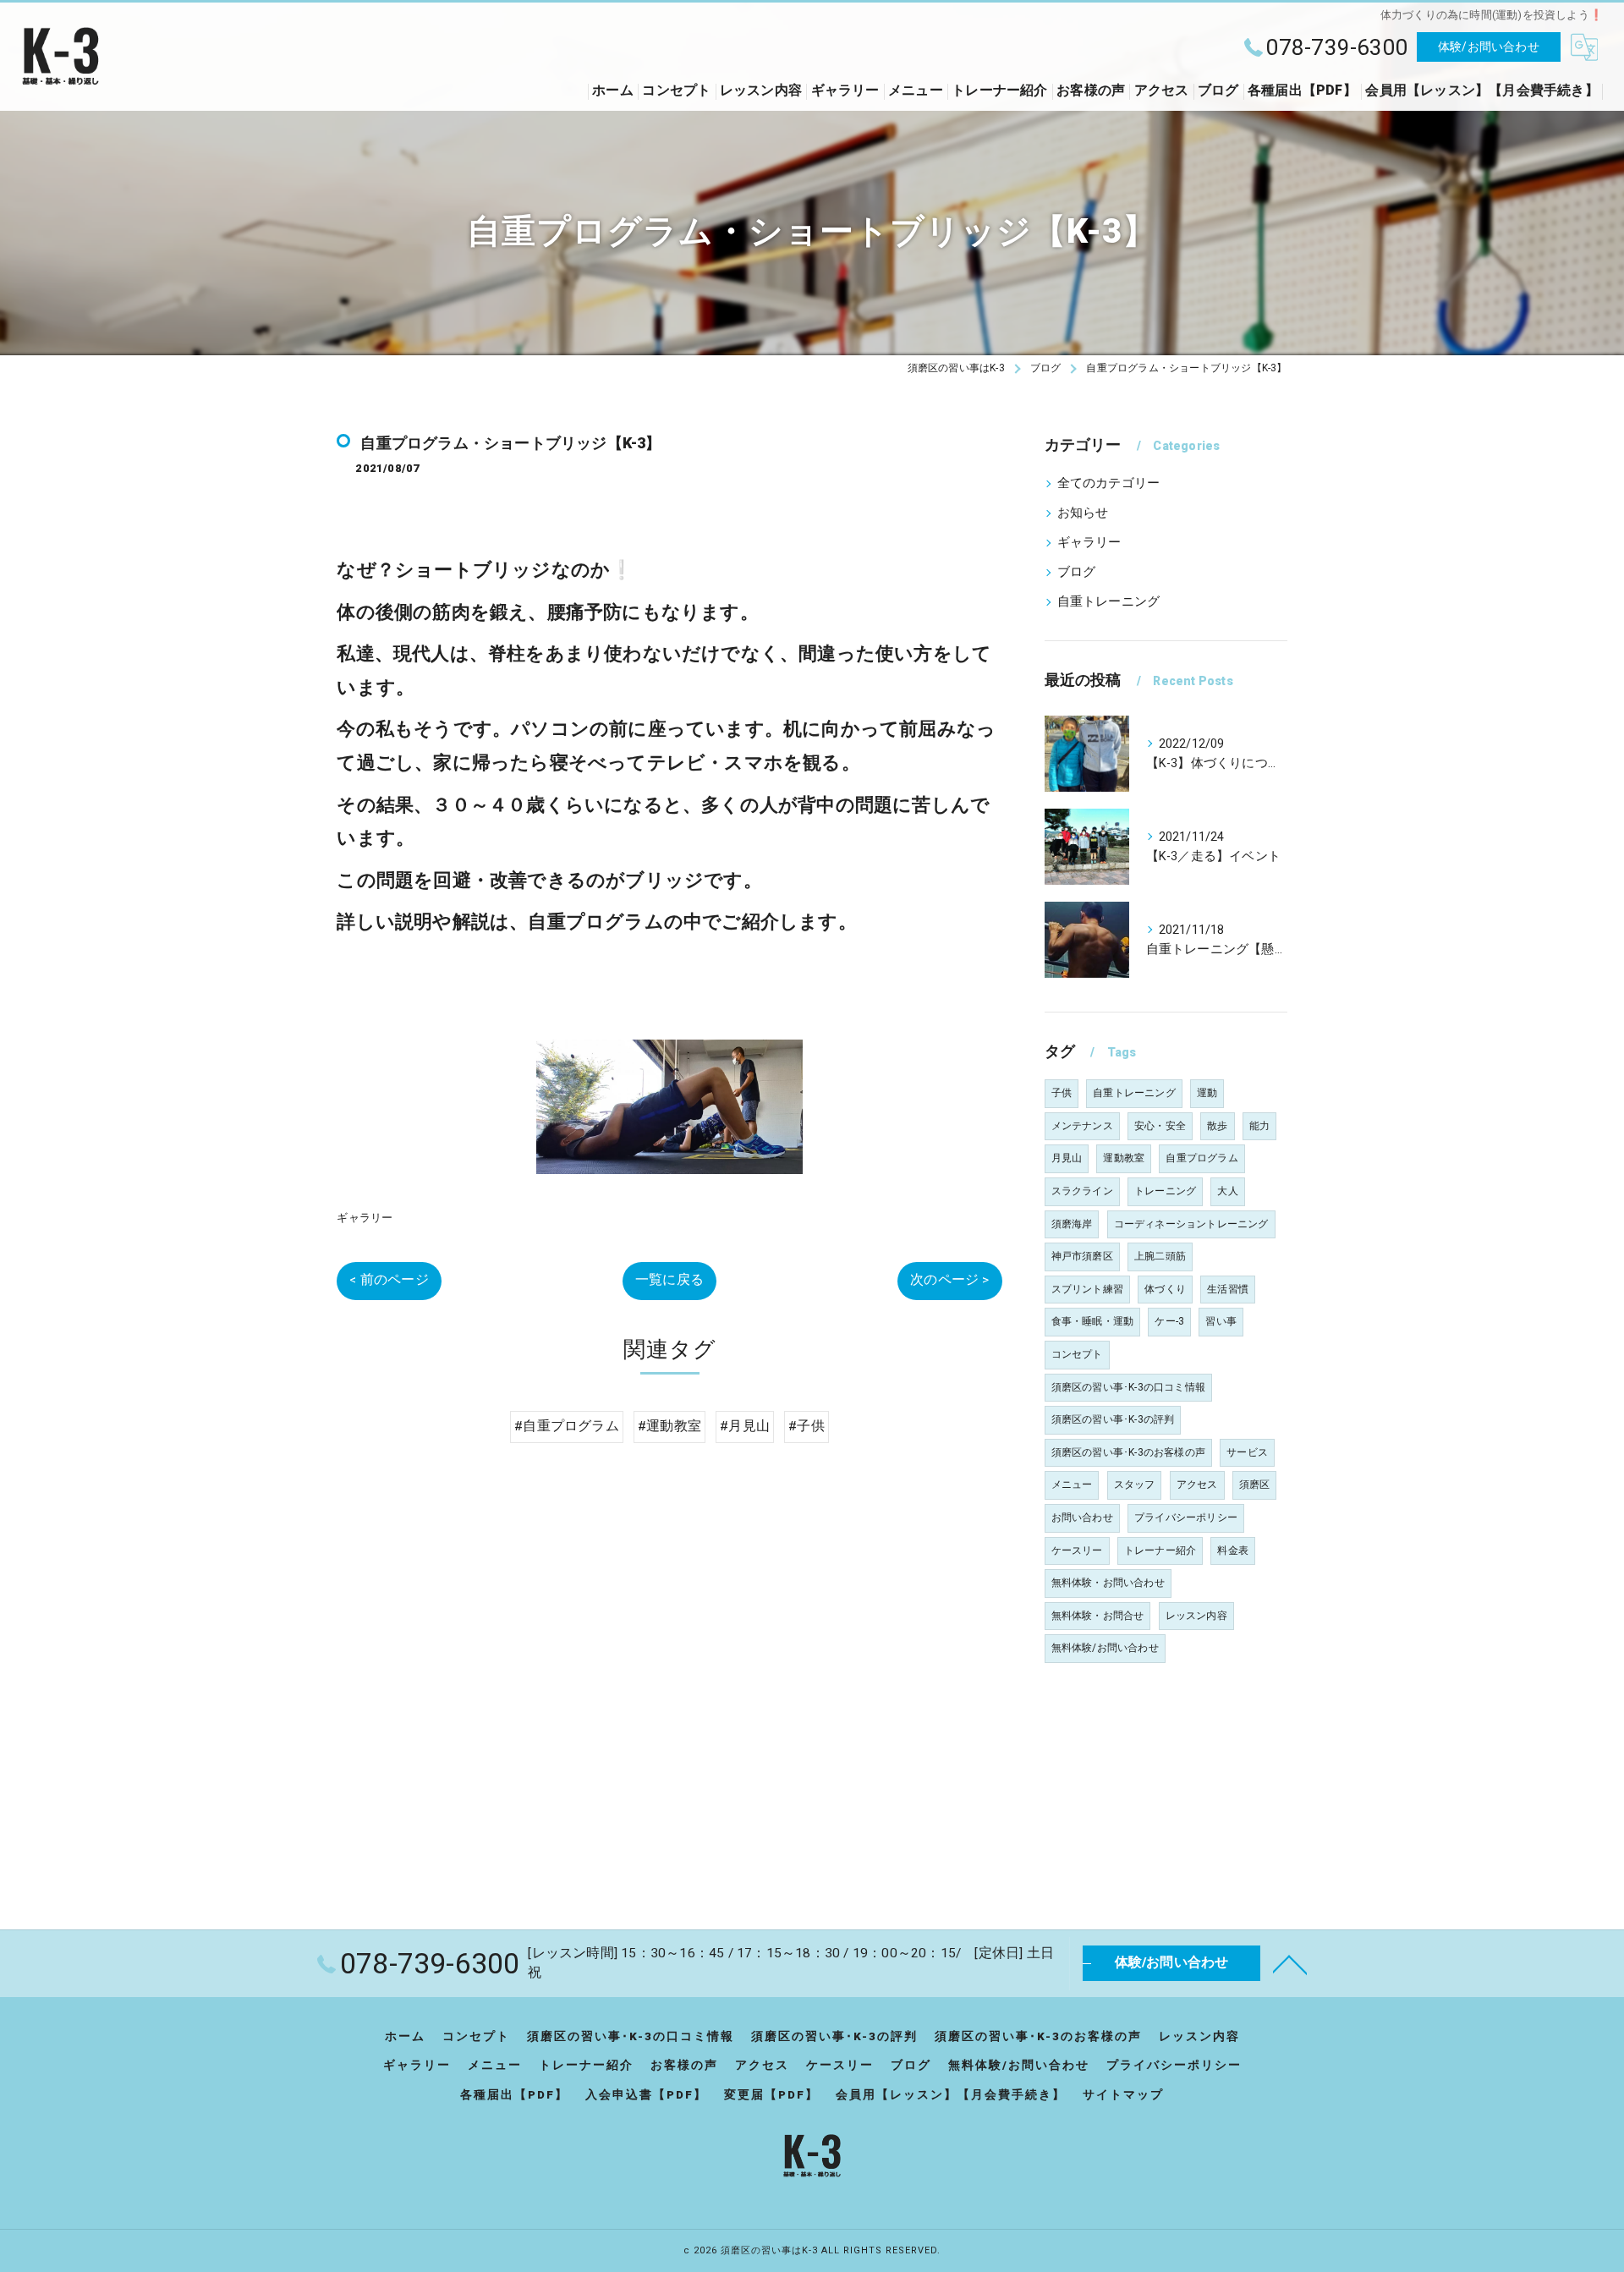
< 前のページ (389, 1280)
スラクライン (1082, 1191)
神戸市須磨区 (1082, 1256)
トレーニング (1165, 1191)
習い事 (1221, 1321)
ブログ (1077, 572)
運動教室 (1124, 1158)
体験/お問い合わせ (1489, 47)
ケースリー (1077, 1550)
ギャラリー (365, 1218)
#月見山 (745, 1426)
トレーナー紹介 (1160, 1550)
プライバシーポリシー (1186, 1517)
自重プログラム (1202, 1158)
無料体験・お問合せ (1098, 1616)
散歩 (1217, 1126)
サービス (1247, 1452)
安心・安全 (1160, 1126)
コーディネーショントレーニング (1191, 1224)
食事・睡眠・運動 (1093, 1321)
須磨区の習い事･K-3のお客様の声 (1128, 1452)
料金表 (1233, 1550)
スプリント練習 (1087, 1289)
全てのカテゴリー (1109, 483)
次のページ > (949, 1280)
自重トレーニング (1109, 602)
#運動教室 (669, 1426)
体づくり (1165, 1289)
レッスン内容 (1196, 1616)
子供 (1062, 1093)
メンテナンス (1082, 1126)
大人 (1227, 1191)
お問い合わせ (1082, 1517)
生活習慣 (1228, 1289)
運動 (1207, 1093)
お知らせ (1083, 513)
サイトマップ (1123, 2094)
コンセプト (1077, 1354)
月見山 (1067, 1158)
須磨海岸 (1072, 1224)
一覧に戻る (669, 1280)
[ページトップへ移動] (1290, 1963)
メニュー (1072, 1484)
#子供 (807, 1426)
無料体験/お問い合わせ (1105, 1648)
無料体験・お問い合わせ (1108, 1583)
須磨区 (1255, 1484)
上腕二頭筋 (1160, 1256)
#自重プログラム (567, 1426)
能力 (1259, 1126)
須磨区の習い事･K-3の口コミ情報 (1128, 1387)
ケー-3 (1169, 1321)
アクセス (1197, 1484)
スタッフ (1135, 1484)
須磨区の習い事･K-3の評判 (1113, 1419)
